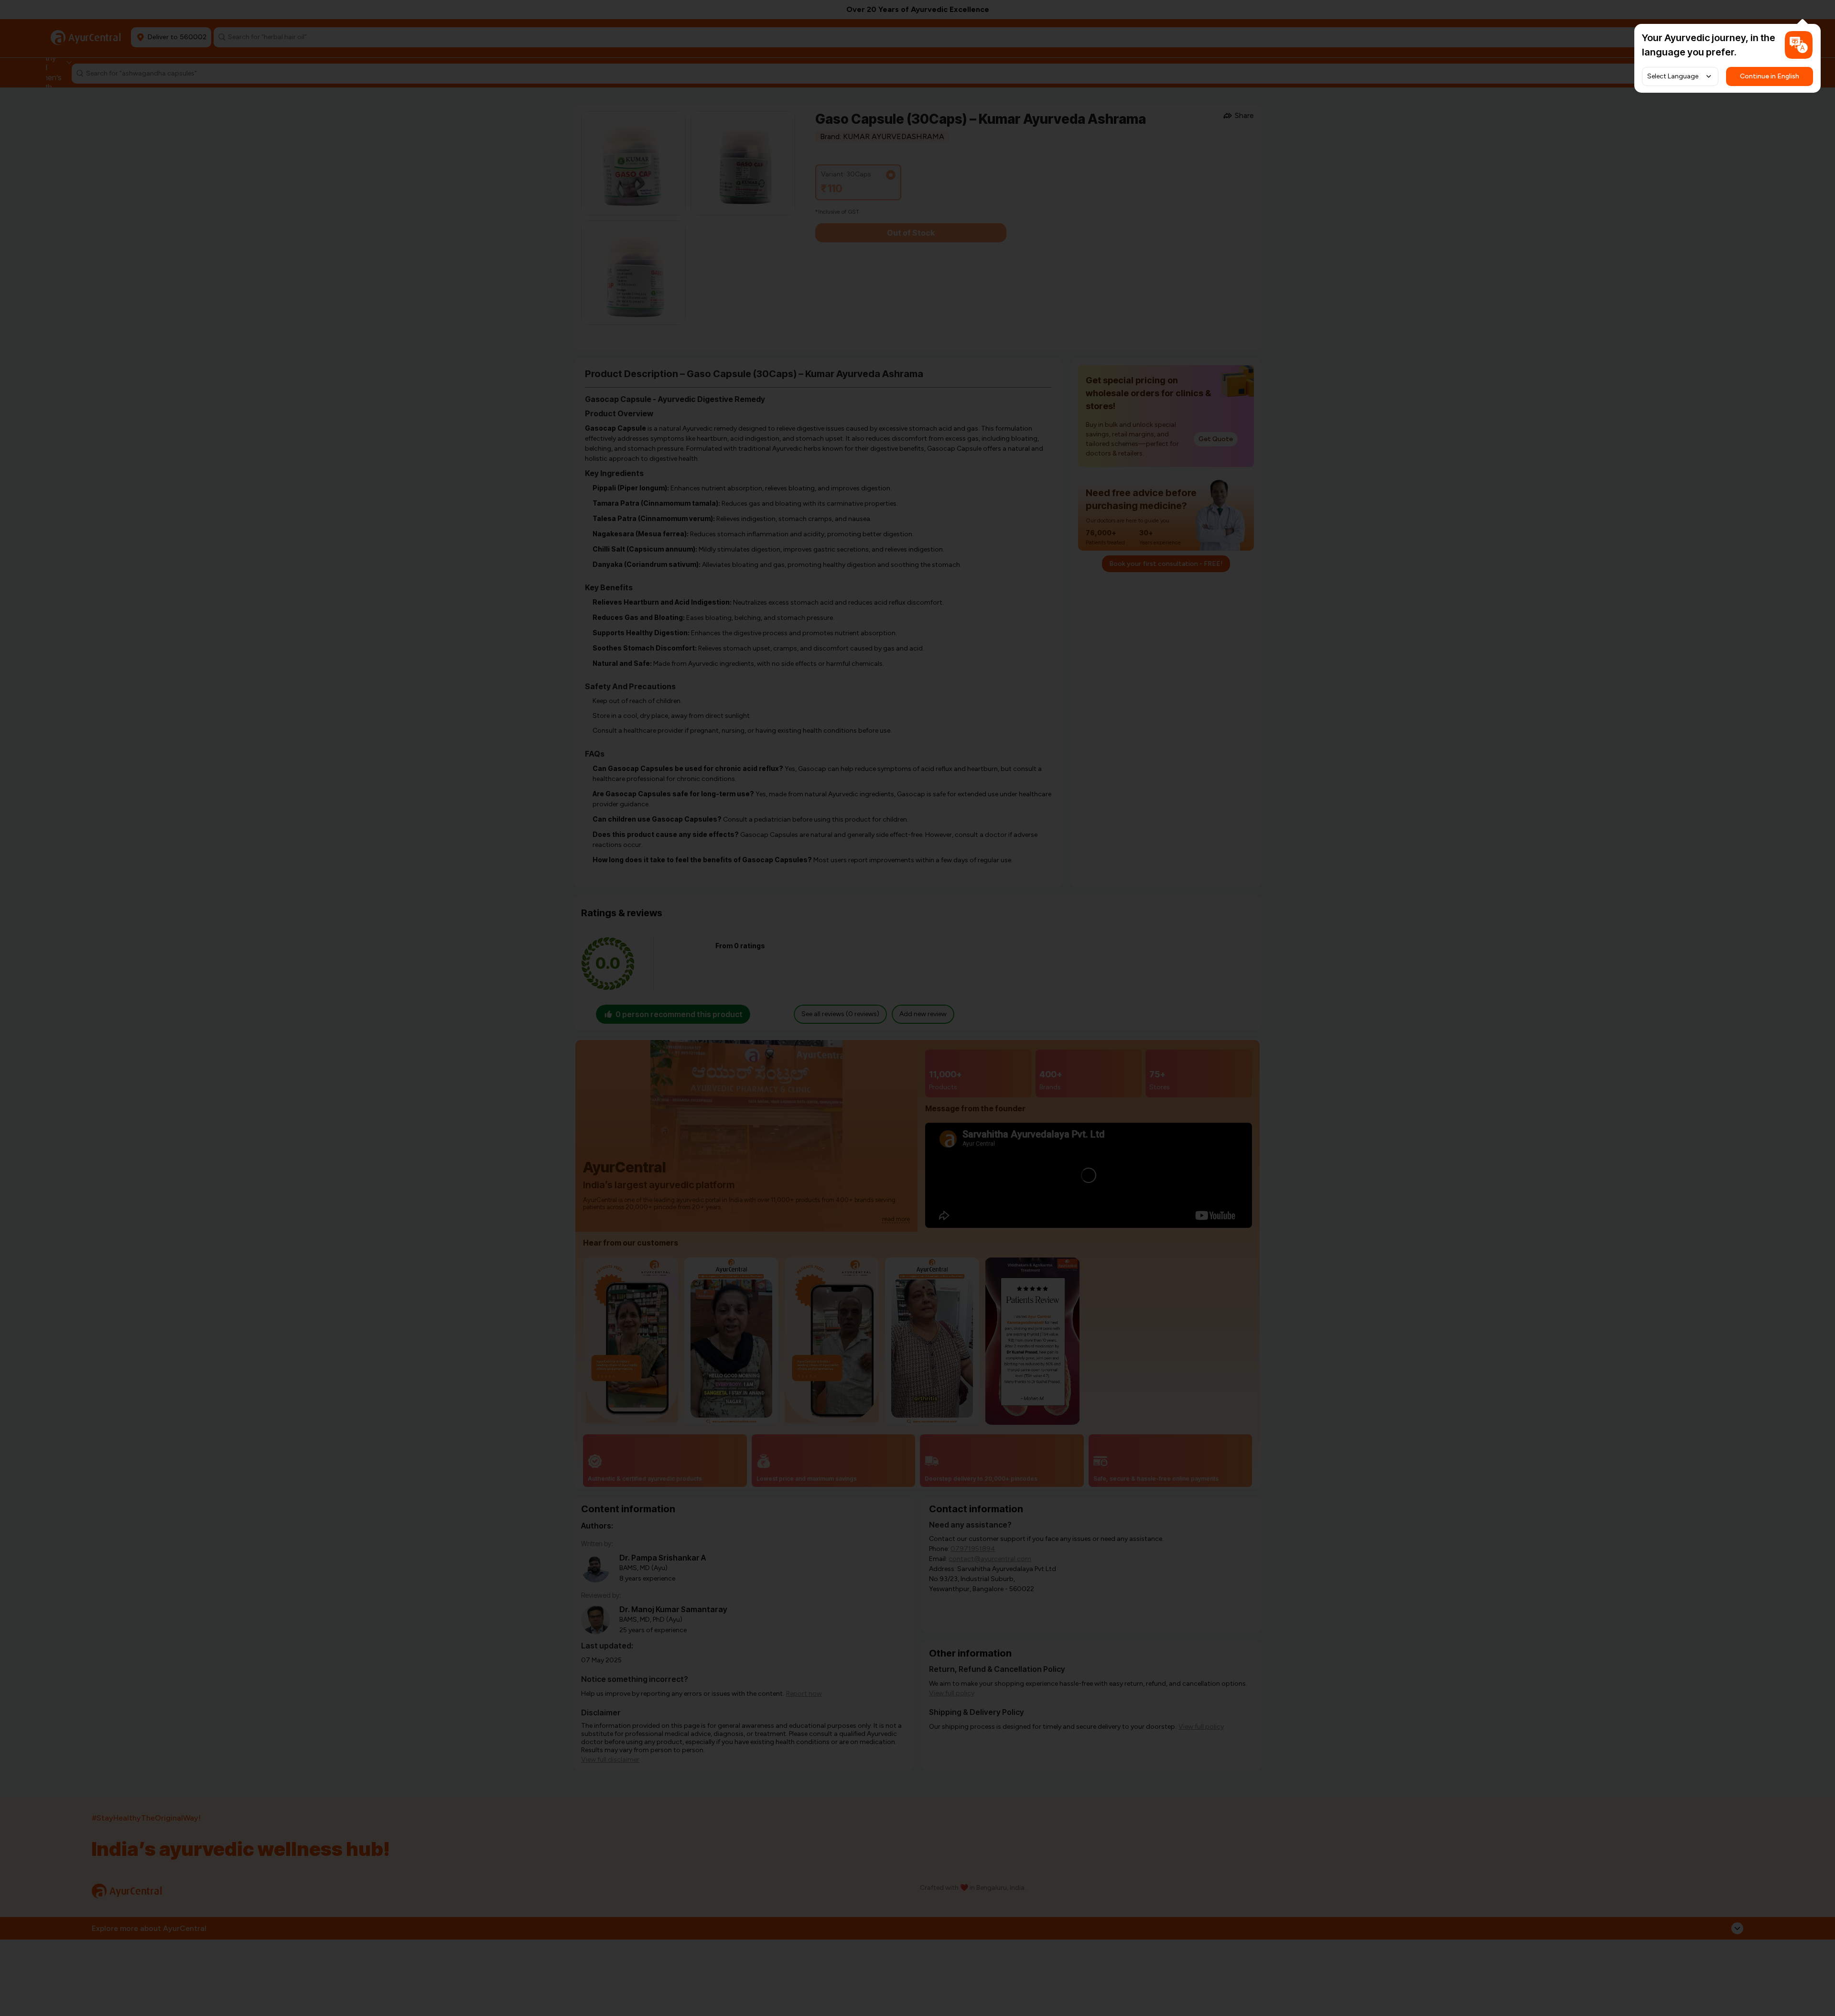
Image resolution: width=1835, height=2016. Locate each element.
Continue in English (1770, 76)
